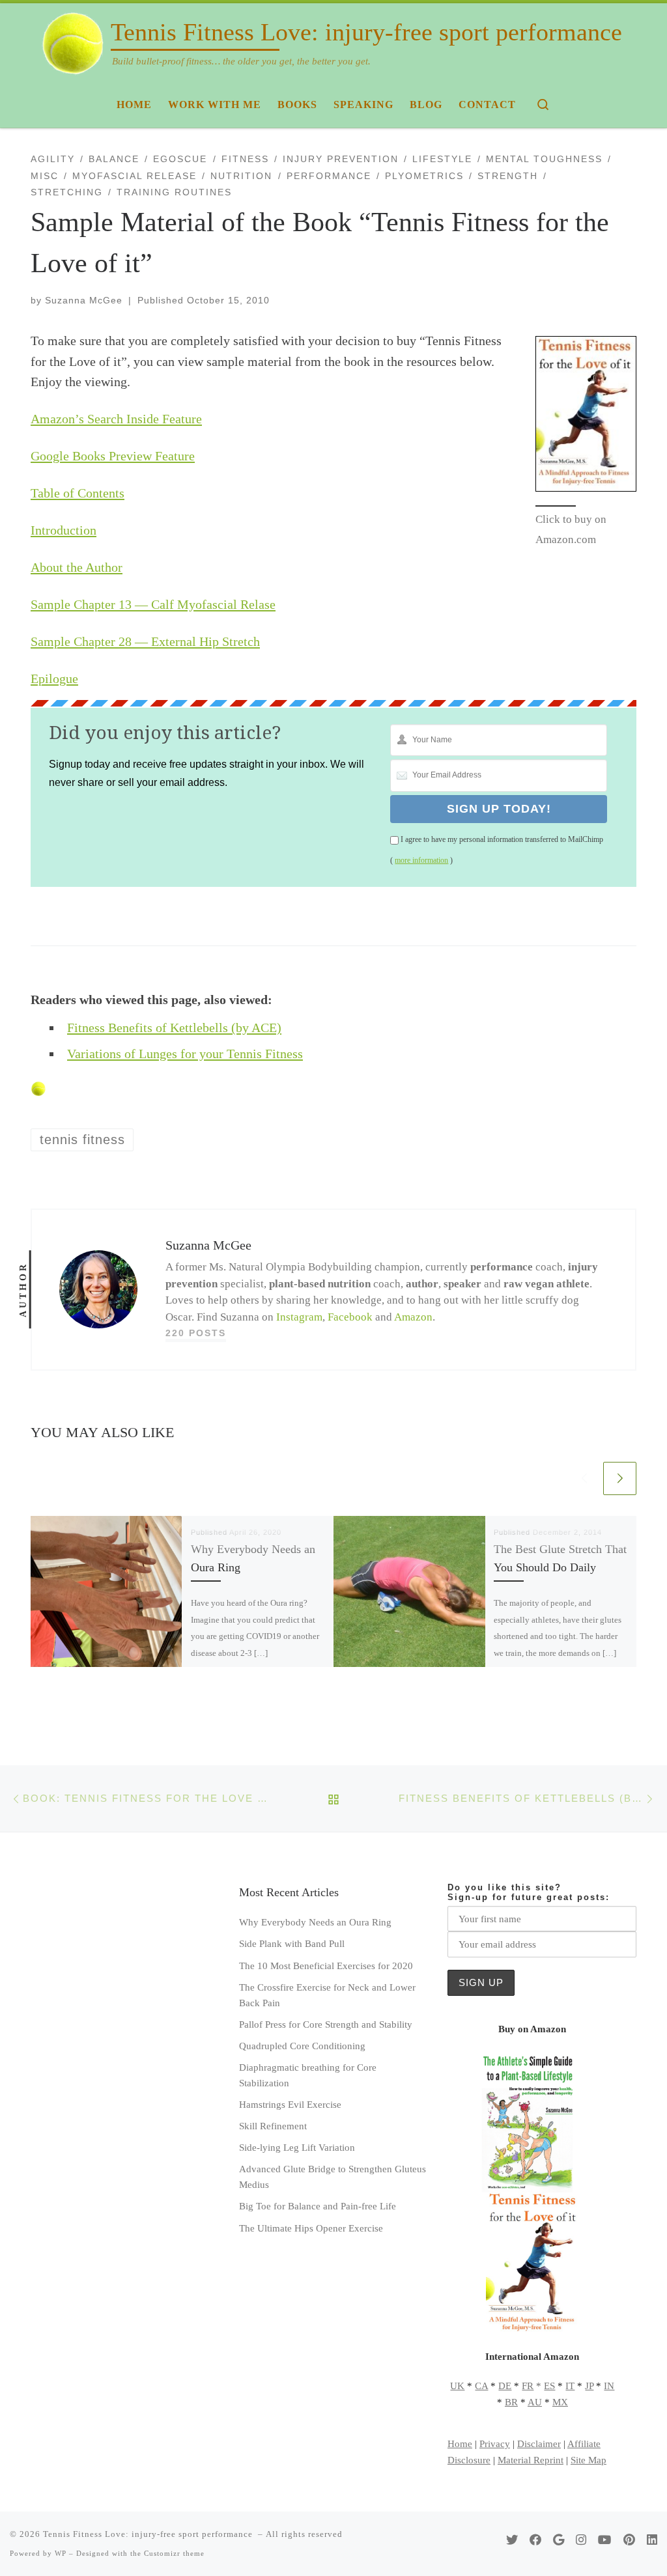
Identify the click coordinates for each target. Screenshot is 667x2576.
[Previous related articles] (584, 1478)
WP (61, 2553)
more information (421, 860)
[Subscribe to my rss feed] (490, 2540)
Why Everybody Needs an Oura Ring (315, 1922)
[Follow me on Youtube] (605, 2540)
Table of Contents (78, 493)
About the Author (77, 567)
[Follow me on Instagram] (581, 2540)
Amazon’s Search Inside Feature (116, 419)
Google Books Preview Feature (113, 456)
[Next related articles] (620, 1478)
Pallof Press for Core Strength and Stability (326, 2024)
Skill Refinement (273, 2126)
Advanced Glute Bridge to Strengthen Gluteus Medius (333, 2177)
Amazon (413, 1317)
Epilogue (54, 679)
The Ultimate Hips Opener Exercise (311, 2228)
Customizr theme (174, 2553)
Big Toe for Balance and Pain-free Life (318, 2206)
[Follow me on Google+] (559, 2540)
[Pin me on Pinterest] (629, 2540)
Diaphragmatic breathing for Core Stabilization (308, 2075)
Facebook (350, 1317)
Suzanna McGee (84, 300)
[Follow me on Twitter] (512, 2540)
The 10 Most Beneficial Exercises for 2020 (326, 1966)
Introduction (64, 530)
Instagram (299, 1317)
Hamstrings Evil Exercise (290, 2104)
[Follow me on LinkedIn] (652, 2540)
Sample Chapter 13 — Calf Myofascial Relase (153, 604)
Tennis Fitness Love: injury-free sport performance (149, 2534)
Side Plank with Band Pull (292, 1943)
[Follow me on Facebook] (535, 2540)
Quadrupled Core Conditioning (302, 2046)
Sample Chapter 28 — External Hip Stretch (145, 641)
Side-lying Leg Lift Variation (297, 2147)
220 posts (196, 1333)
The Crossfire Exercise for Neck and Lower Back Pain (327, 1995)
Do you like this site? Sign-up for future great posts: (529, 1892)
